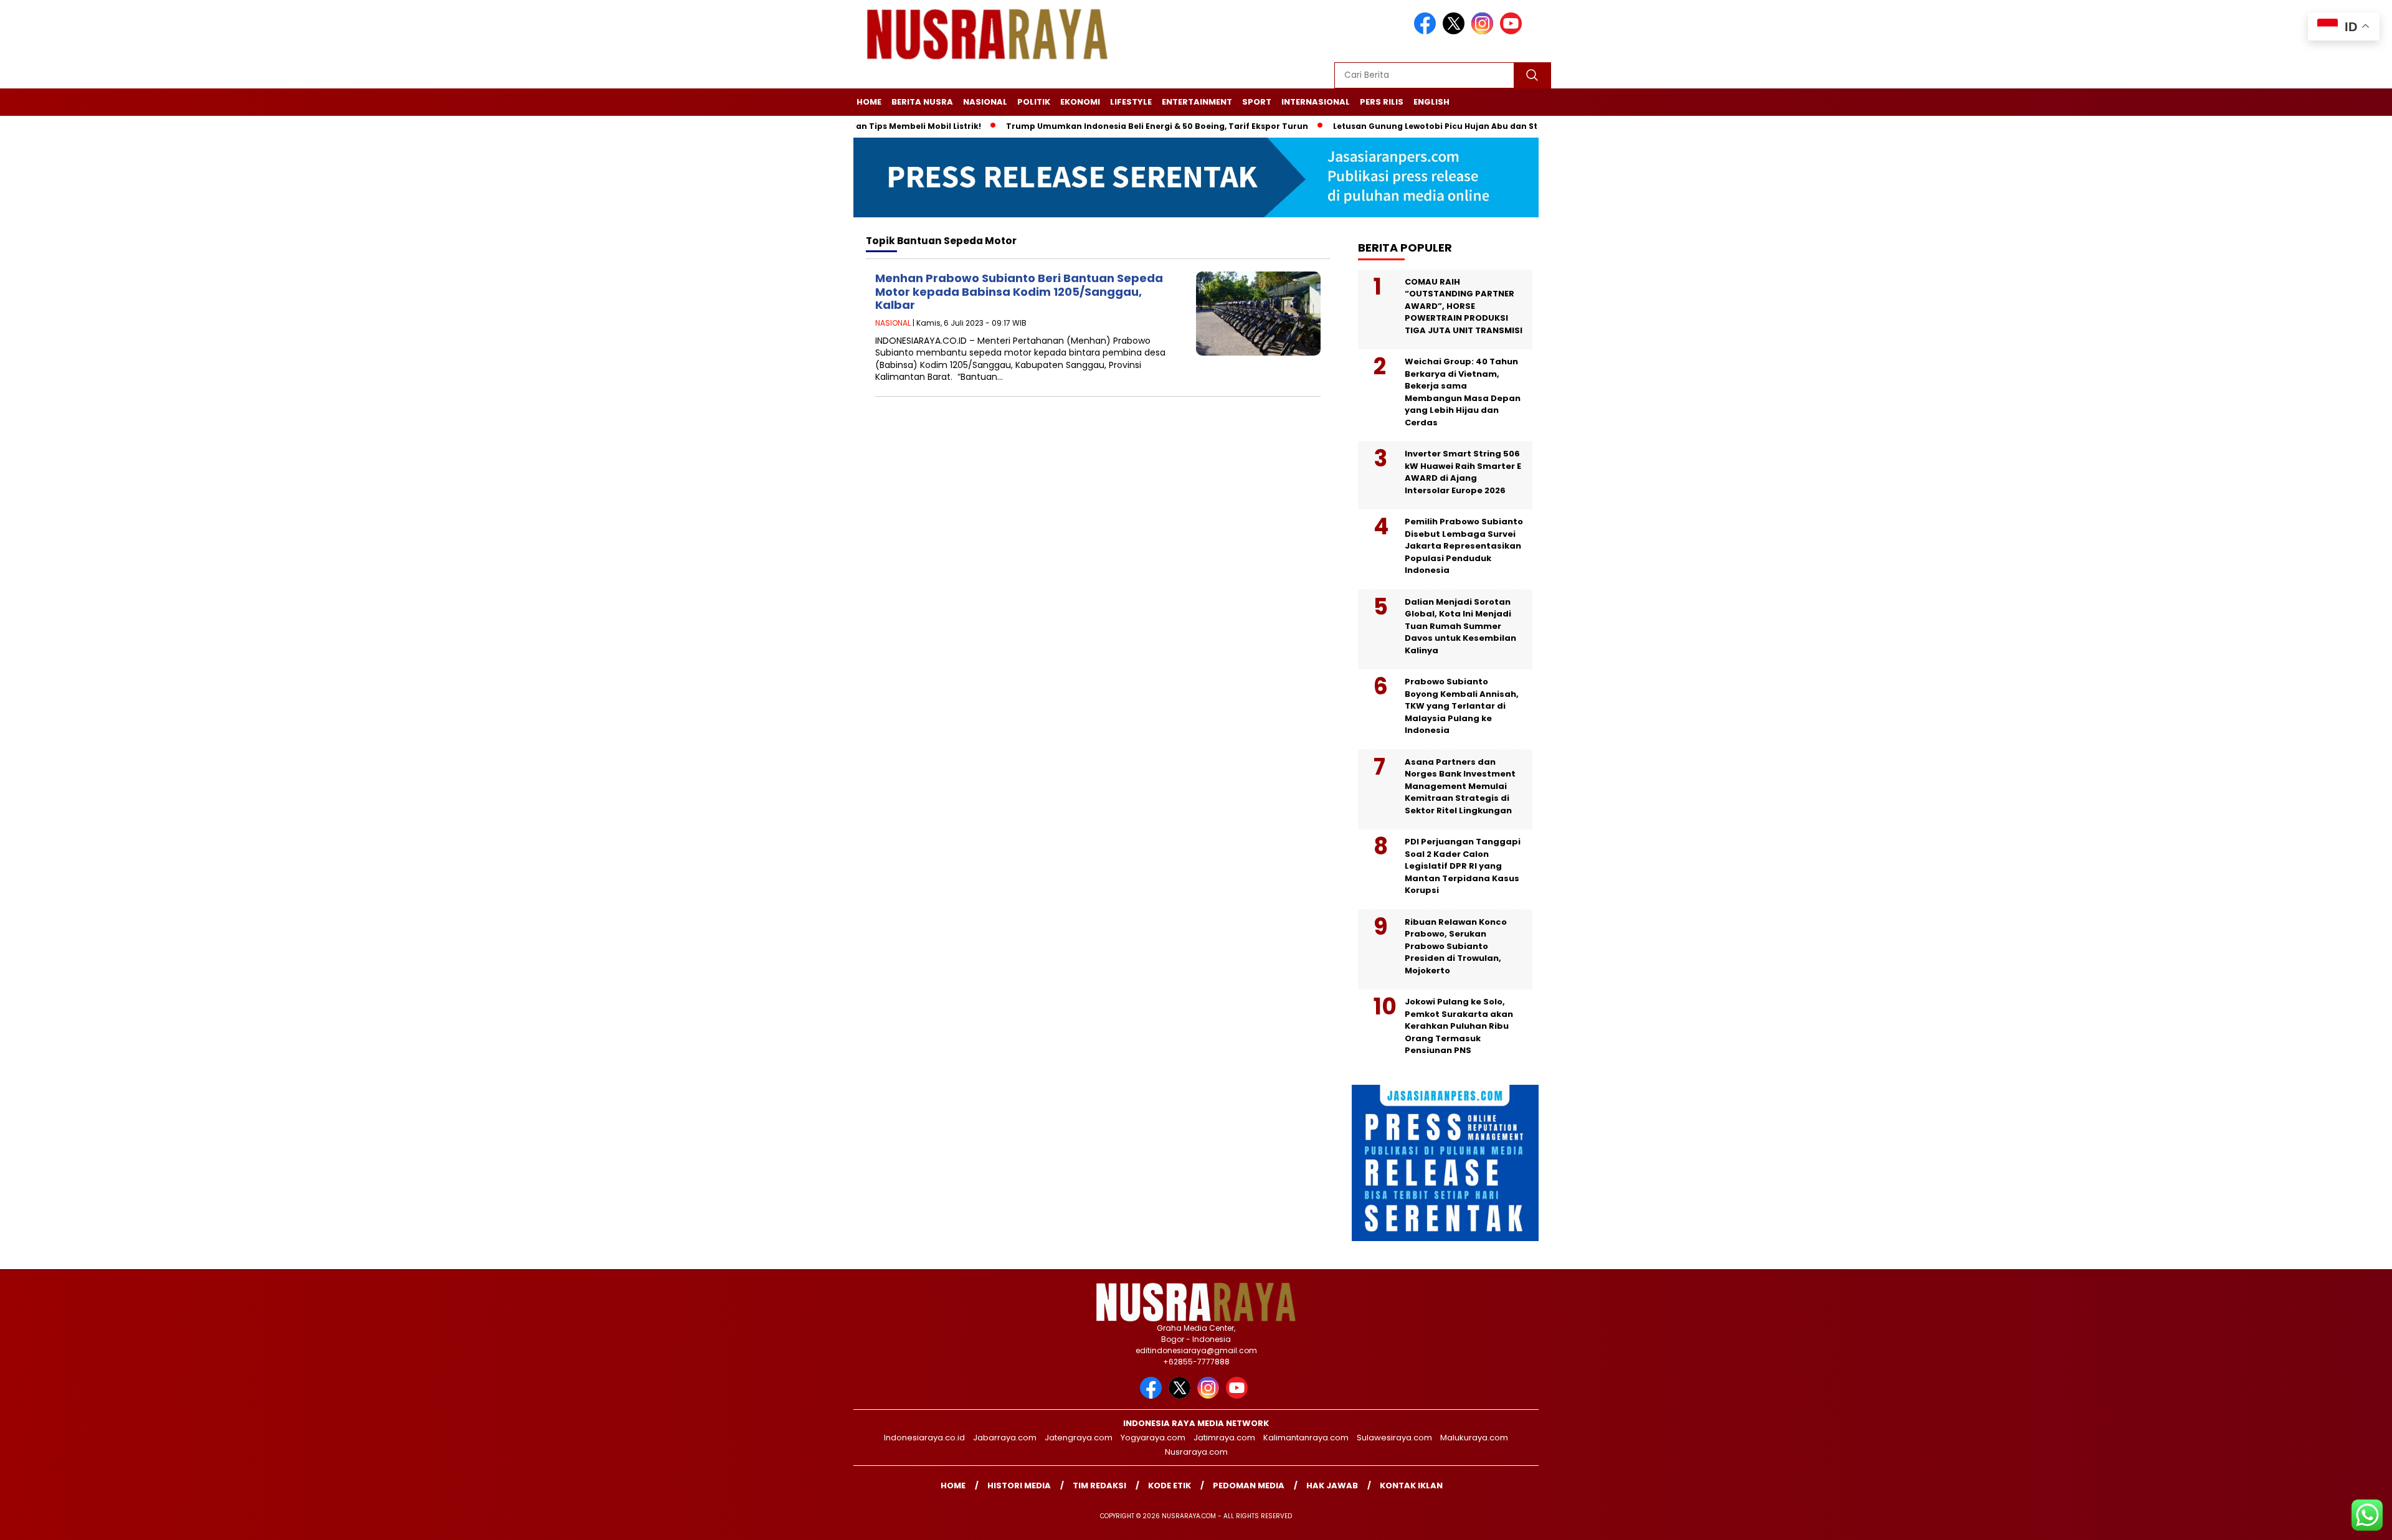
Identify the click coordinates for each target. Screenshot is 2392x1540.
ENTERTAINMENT (1197, 102)
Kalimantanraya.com (1306, 1438)
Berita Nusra (922, 102)
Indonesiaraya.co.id (924, 1438)
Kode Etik (1170, 1486)
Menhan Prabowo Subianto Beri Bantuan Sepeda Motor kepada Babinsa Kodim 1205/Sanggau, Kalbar (1019, 291)
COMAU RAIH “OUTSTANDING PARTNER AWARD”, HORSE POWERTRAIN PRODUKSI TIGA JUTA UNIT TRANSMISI (1464, 306)
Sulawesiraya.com (1394, 1438)
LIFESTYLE (1131, 102)
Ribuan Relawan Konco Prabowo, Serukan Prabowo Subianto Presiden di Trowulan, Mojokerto (1456, 946)
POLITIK (1034, 102)
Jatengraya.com (1079, 1438)
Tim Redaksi (1099, 1486)
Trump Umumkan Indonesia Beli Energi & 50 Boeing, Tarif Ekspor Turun (1099, 126)
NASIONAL (985, 102)
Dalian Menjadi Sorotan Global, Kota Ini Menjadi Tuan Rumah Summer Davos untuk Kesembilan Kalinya (1460, 626)
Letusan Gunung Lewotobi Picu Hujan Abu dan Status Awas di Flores (1417, 126)
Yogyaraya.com (1153, 1438)
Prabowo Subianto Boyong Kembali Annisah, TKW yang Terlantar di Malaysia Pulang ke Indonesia (1462, 706)
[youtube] (1513, 31)
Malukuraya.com (1474, 1438)
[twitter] (1456, 31)
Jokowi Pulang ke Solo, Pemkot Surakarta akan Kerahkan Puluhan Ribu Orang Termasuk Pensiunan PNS (1459, 1026)
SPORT (1257, 102)
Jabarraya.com (1005, 1438)
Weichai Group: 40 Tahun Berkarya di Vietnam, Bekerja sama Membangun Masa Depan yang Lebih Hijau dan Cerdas (1463, 392)
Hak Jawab (1332, 1486)
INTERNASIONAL (1316, 102)
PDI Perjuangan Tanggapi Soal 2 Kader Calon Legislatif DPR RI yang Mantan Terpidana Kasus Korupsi (1463, 866)
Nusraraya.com (1196, 1452)
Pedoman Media (1249, 1486)
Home (869, 102)
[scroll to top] (2310, 1521)
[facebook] (1427, 31)
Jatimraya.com (1224, 1438)
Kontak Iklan (1411, 1486)
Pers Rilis (1382, 102)
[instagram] (1484, 31)
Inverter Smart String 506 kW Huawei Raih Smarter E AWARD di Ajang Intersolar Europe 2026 (1463, 472)
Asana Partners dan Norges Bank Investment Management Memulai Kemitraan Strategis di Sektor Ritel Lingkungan (1460, 786)
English (1431, 102)
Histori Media (1019, 1486)
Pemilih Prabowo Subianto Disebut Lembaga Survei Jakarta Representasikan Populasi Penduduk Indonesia (1464, 546)
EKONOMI (1080, 102)
